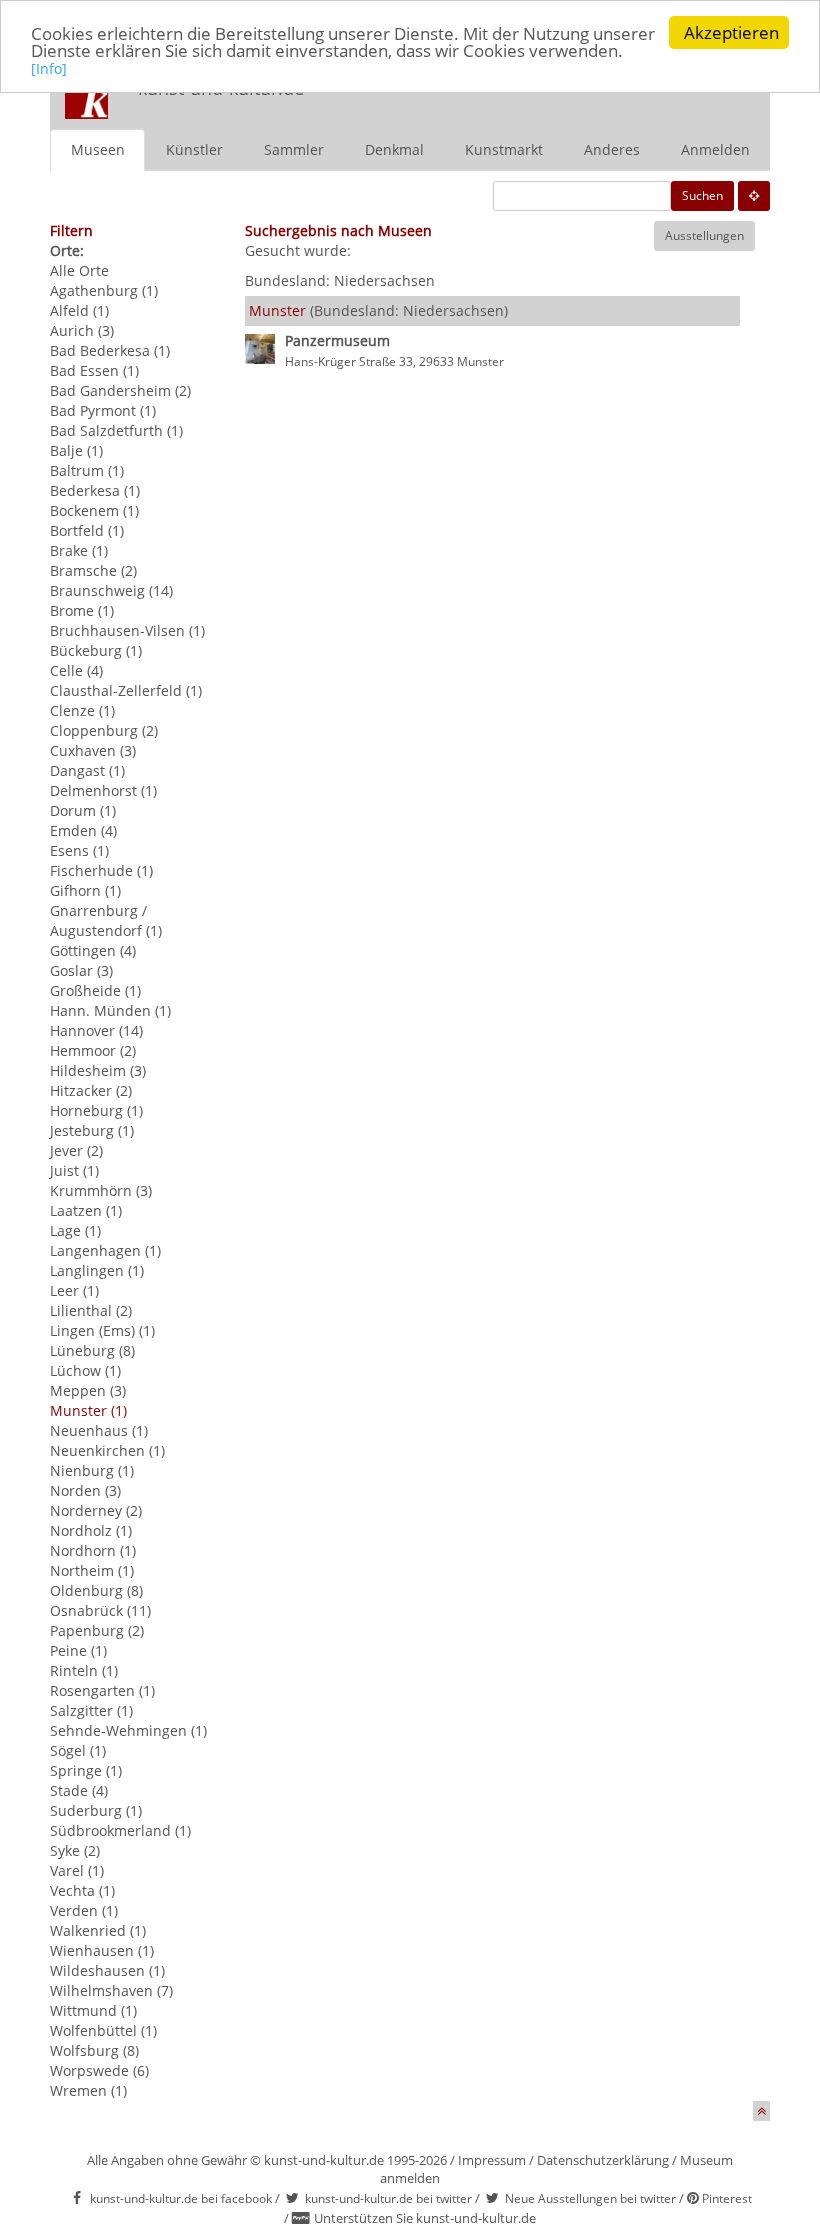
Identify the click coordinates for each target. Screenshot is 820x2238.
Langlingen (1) (97, 1270)
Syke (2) (75, 1850)
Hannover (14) (96, 1030)
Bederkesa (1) (95, 490)
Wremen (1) (88, 2090)
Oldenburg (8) (96, 1590)
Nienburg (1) (92, 1470)
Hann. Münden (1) (110, 1010)
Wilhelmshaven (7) (111, 1990)
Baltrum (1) (87, 470)
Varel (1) (77, 1870)
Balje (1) (76, 450)
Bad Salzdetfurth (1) (116, 430)
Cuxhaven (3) (93, 750)
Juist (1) (74, 1170)
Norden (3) (85, 1490)
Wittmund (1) (93, 2010)
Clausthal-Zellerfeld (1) (126, 690)
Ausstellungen (704, 235)
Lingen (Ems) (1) (102, 1330)
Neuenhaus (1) (99, 1430)
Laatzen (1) (86, 1210)
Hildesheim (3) (98, 1070)
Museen (98, 149)
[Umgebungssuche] (754, 196)
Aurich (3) (82, 330)
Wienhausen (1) (102, 1950)
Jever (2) (76, 1150)
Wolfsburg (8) (94, 2050)
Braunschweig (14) (111, 590)
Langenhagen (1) (105, 1250)
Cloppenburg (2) (104, 730)
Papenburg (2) (97, 1630)
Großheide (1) (95, 990)
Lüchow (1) (85, 1370)
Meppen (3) (88, 1390)
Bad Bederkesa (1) (110, 350)
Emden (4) (83, 830)
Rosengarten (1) (102, 1690)
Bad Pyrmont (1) (103, 410)
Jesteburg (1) (92, 1130)
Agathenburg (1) (104, 290)
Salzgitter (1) (91, 1710)
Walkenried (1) (98, 1930)
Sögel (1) (78, 1750)
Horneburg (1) (96, 1110)
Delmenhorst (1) (103, 790)
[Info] (49, 68)
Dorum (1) (83, 810)
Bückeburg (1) (96, 650)
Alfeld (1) (79, 310)
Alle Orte (79, 270)
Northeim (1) (92, 1570)
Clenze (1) (82, 710)
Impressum (492, 2160)
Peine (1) (78, 1650)
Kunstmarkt (504, 149)
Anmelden (715, 149)
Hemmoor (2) (93, 1050)
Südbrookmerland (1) (120, 1830)
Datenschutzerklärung (603, 2160)
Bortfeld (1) (87, 530)
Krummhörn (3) (101, 1190)
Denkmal (394, 149)
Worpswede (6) (99, 2070)
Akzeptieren (731, 32)
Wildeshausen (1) (107, 1970)
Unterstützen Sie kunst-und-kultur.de (425, 2218)
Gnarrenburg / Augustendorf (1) (106, 920)
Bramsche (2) (93, 570)
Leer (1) (74, 1290)
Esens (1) (79, 850)
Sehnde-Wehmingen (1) (128, 1730)
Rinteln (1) (84, 1670)
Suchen (702, 195)
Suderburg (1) (96, 1810)
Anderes (612, 149)
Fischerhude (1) (101, 870)
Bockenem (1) (94, 510)
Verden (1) (84, 1910)
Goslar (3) (81, 970)
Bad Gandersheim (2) (120, 390)
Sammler (294, 149)
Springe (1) (86, 1770)
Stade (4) (79, 1790)
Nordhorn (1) (93, 1550)
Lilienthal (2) (91, 1310)
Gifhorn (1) (85, 890)
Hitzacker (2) (91, 1090)
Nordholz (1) (91, 1530)
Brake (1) (79, 550)
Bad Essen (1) (94, 370)
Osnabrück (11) (100, 1610)
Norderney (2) (96, 1510)
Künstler (194, 149)
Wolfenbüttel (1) (103, 2030)
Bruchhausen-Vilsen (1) (127, 630)
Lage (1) (75, 1230)
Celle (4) (76, 670)
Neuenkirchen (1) (107, 1450)
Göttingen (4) (93, 950)
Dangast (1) (87, 770)
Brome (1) (82, 610)
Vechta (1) (82, 1890)
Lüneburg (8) (92, 1350)
